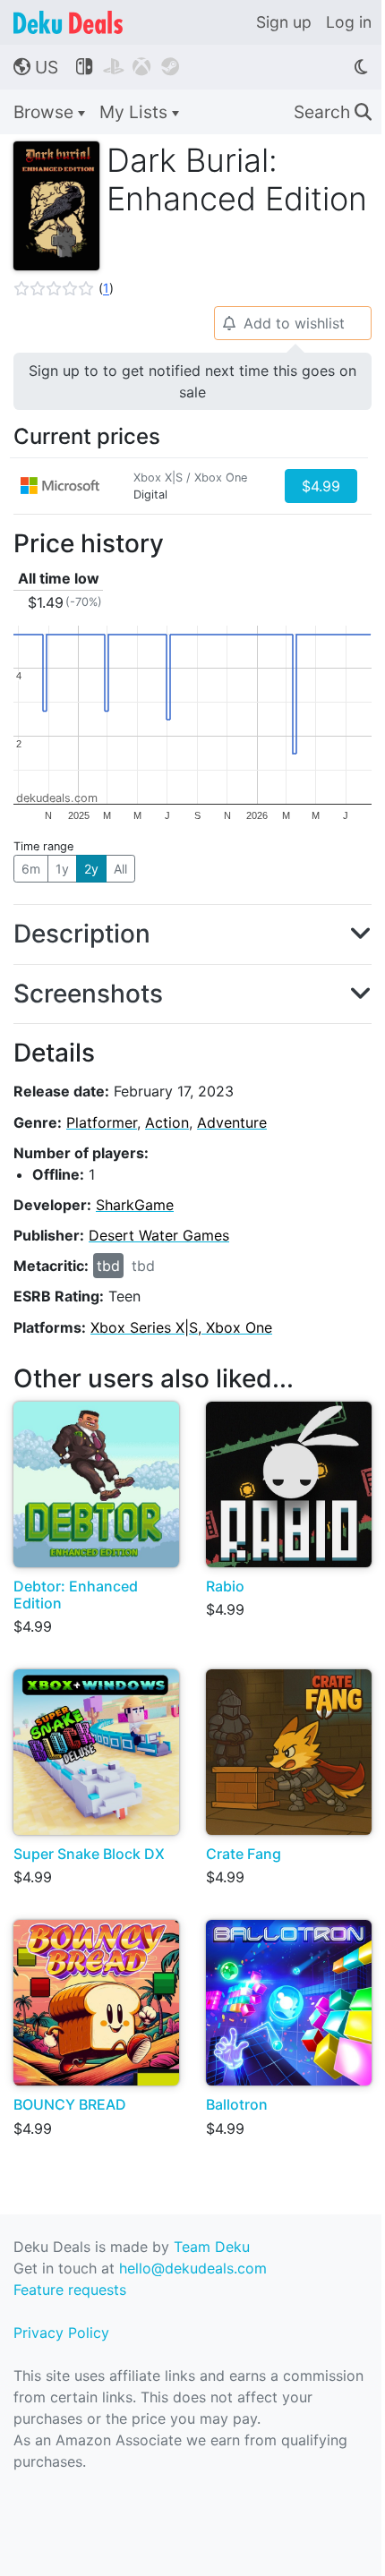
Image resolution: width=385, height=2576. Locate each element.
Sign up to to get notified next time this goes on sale (192, 381)
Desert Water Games (159, 1235)
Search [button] (333, 112)
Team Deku (212, 2247)
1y (62, 869)
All (120, 869)
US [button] (36, 67)
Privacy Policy (61, 2333)
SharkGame (135, 1205)
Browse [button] (46, 112)
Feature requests (70, 2290)
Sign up (284, 22)
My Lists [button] (136, 112)
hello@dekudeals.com (193, 2268)
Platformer (102, 1122)
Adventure (232, 1122)
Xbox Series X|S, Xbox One (181, 1327)
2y (91, 869)
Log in (349, 22)
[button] (64, 288)
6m (31, 869)
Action (167, 1122)
